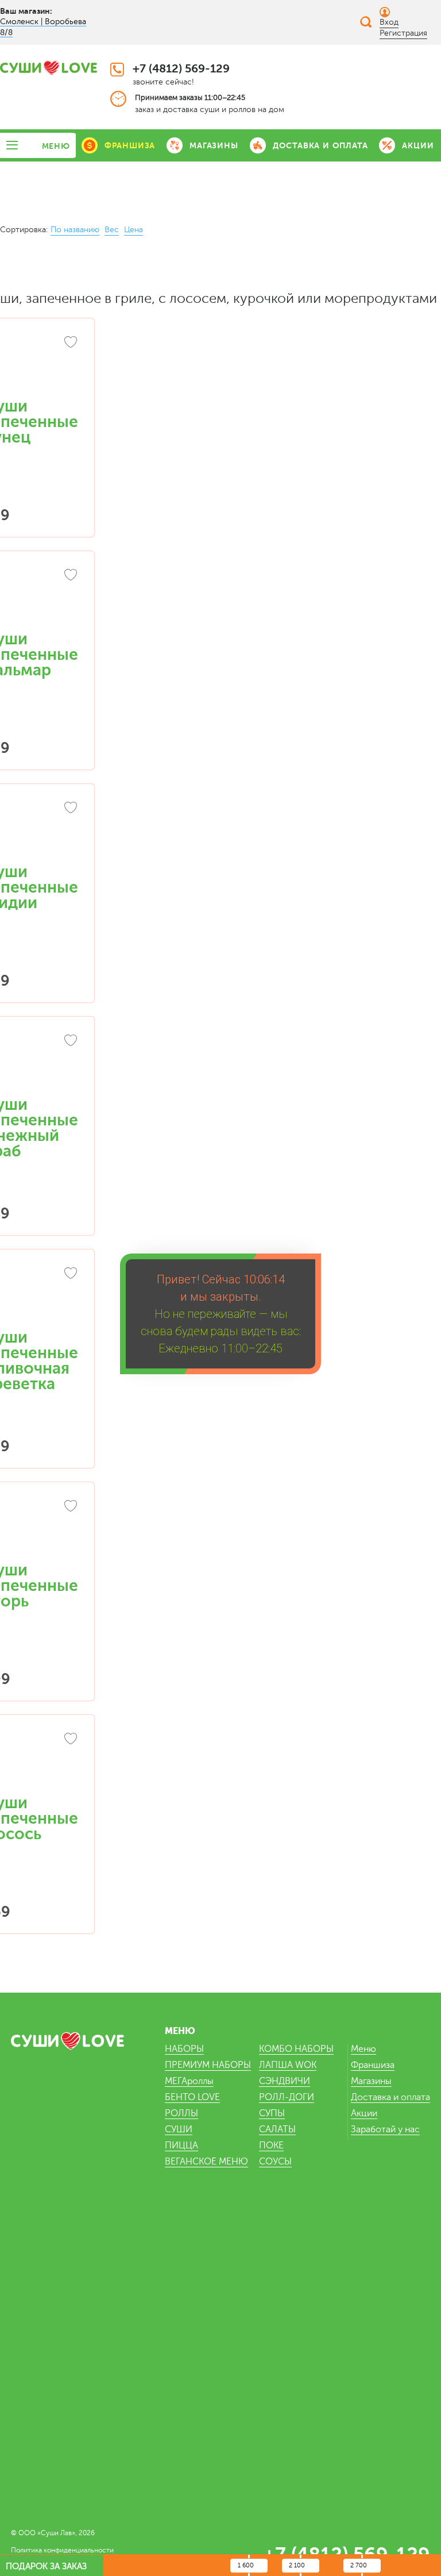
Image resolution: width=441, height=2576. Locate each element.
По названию (75, 230)
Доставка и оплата (390, 2097)
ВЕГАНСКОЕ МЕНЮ (206, 2162)
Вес (112, 230)
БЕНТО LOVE (192, 2097)
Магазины (371, 2081)
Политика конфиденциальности (62, 2550)
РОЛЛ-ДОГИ (287, 2097)
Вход (389, 22)
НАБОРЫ (184, 2049)
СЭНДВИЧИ (285, 2081)
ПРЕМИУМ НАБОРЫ (208, 2065)
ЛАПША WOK (288, 2065)
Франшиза (373, 2065)
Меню (363, 2049)
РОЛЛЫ (181, 2113)
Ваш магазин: (26, 11)
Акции (364, 2113)
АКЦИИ (418, 145)
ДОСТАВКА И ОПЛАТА (320, 145)
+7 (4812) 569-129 (181, 69)
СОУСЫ (275, 2162)
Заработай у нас (385, 2129)
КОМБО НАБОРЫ (296, 2049)
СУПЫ (272, 2113)
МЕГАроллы (189, 2081)
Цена (134, 230)
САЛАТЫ (277, 2129)
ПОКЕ (271, 2146)
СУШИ (179, 2129)
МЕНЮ (56, 146)
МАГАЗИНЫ (214, 145)
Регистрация (403, 33)
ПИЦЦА (181, 2146)
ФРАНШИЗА (130, 145)
